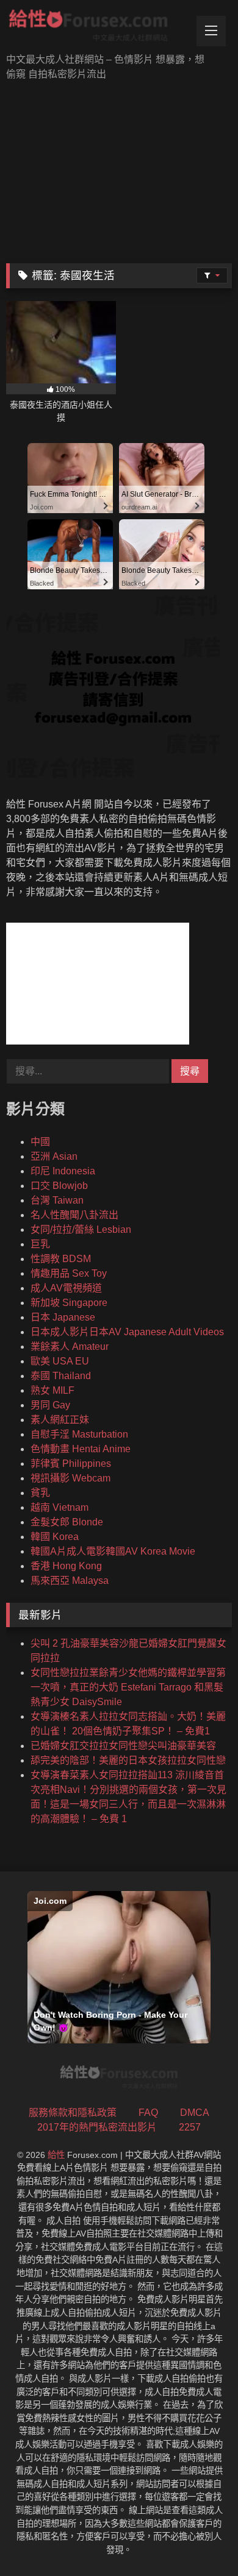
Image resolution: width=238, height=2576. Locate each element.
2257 (190, 2127)
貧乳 (40, 1493)
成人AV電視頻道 (66, 1288)
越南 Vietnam (60, 1507)
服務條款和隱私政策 (73, 2113)
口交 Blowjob (59, 1186)
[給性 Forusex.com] (98, 28)
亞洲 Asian (54, 1156)
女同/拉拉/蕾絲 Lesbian (81, 1229)
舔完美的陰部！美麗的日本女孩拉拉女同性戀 (128, 1760)
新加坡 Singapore (69, 1303)
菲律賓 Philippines (71, 1464)
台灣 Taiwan (57, 1200)
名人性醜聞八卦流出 (74, 1215)
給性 (56, 2155)
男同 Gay (50, 1405)
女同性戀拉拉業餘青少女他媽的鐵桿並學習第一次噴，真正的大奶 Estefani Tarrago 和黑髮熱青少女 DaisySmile (128, 1687)
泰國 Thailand (61, 1376)
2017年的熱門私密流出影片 (97, 2127)
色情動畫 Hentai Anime (81, 1449)
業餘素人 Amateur (70, 1347)
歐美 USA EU (60, 1361)
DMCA (195, 2113)
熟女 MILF (52, 1390)
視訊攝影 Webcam (70, 1478)
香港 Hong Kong (66, 1566)
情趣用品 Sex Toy (69, 1273)
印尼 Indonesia (63, 1171)
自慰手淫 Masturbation (79, 1434)
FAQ (148, 2113)
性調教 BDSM (61, 1259)
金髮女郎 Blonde (67, 1522)
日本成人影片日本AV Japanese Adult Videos (127, 1332)
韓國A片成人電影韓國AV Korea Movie (113, 1551)
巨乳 (40, 1244)
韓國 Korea (55, 1537)
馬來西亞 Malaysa (70, 1581)
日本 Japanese (63, 1317)
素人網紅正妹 (60, 1420)
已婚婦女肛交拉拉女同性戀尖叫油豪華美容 (123, 1746)
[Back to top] (200, 2540)
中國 (40, 1142)
